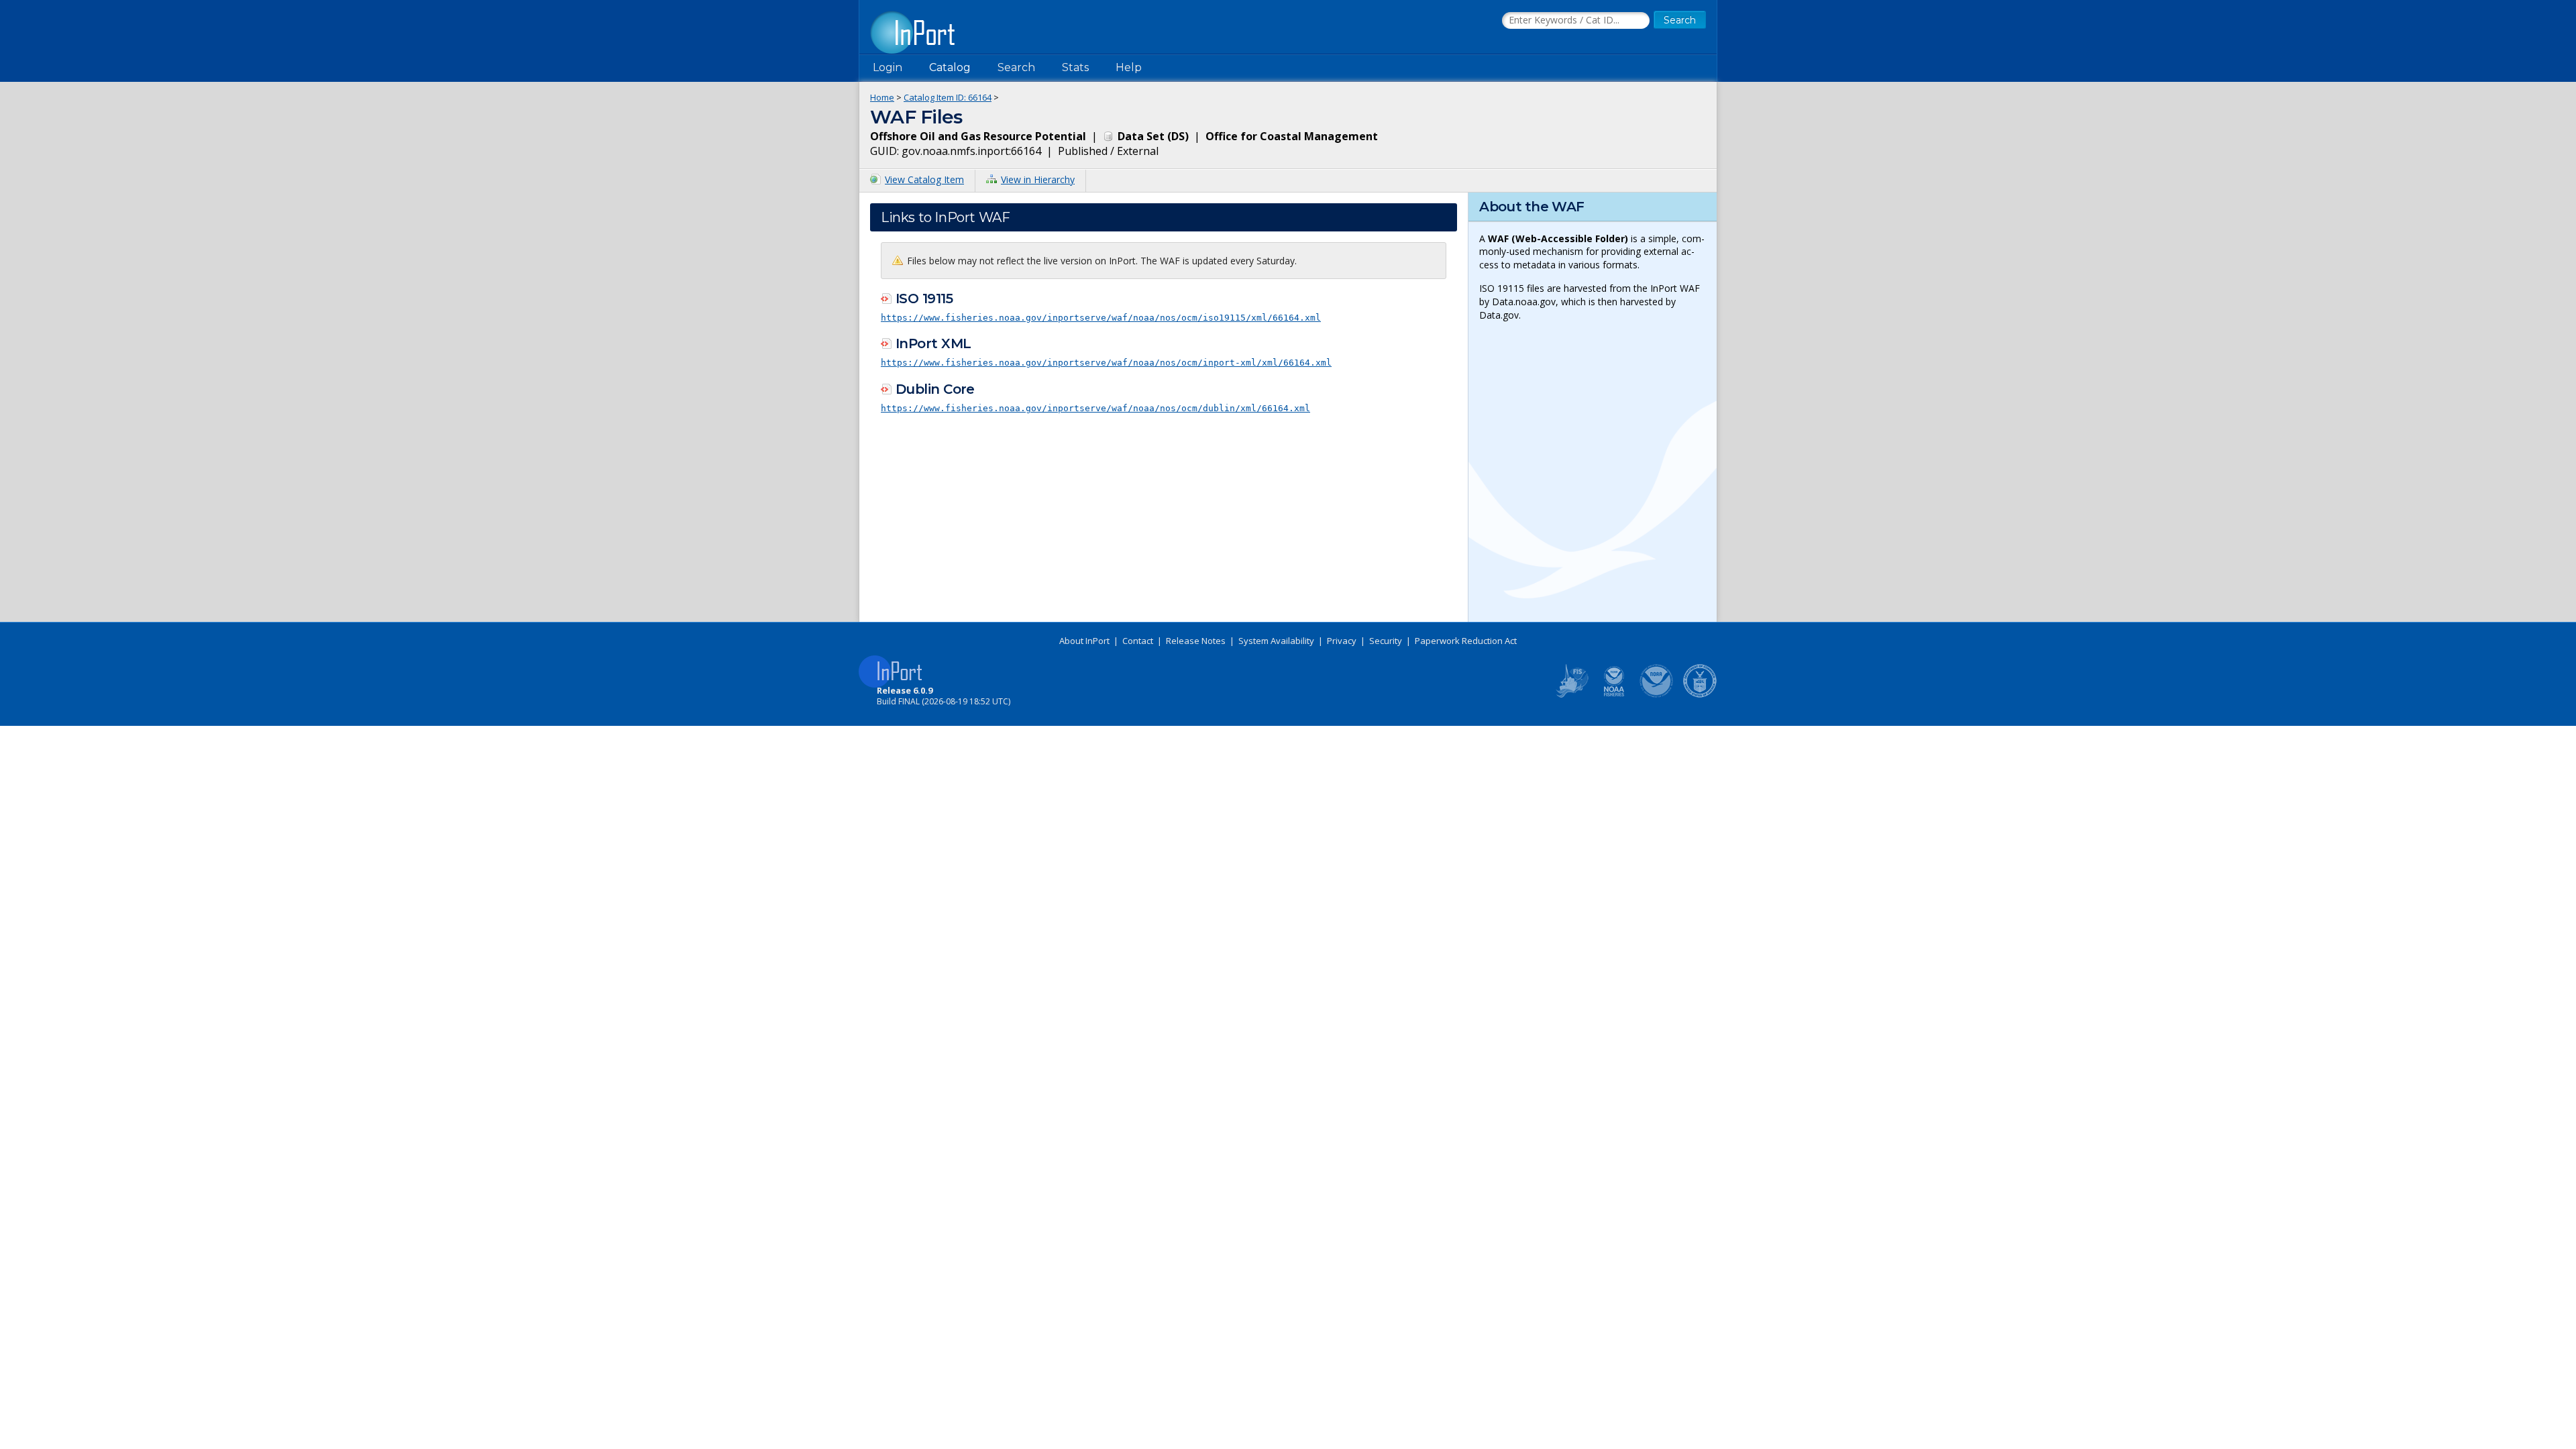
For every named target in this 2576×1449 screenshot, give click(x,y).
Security (1386, 641)
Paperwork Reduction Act (1466, 641)
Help (1129, 67)
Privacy (1342, 641)
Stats (1075, 67)
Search (1016, 67)
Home (882, 97)
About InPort (1084, 641)
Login (888, 67)
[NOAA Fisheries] (1614, 695)
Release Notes (1196, 641)
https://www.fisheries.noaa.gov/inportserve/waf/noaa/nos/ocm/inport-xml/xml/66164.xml (1106, 363)
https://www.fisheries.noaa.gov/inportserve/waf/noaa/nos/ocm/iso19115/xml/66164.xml (1101, 318)
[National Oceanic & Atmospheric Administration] (1657, 695)
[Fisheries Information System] (1571, 695)
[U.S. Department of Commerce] (1700, 695)
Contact (1138, 641)
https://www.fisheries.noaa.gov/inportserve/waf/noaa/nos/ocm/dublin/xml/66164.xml (1095, 408)
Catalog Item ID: (948, 97)
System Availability (1276, 641)
